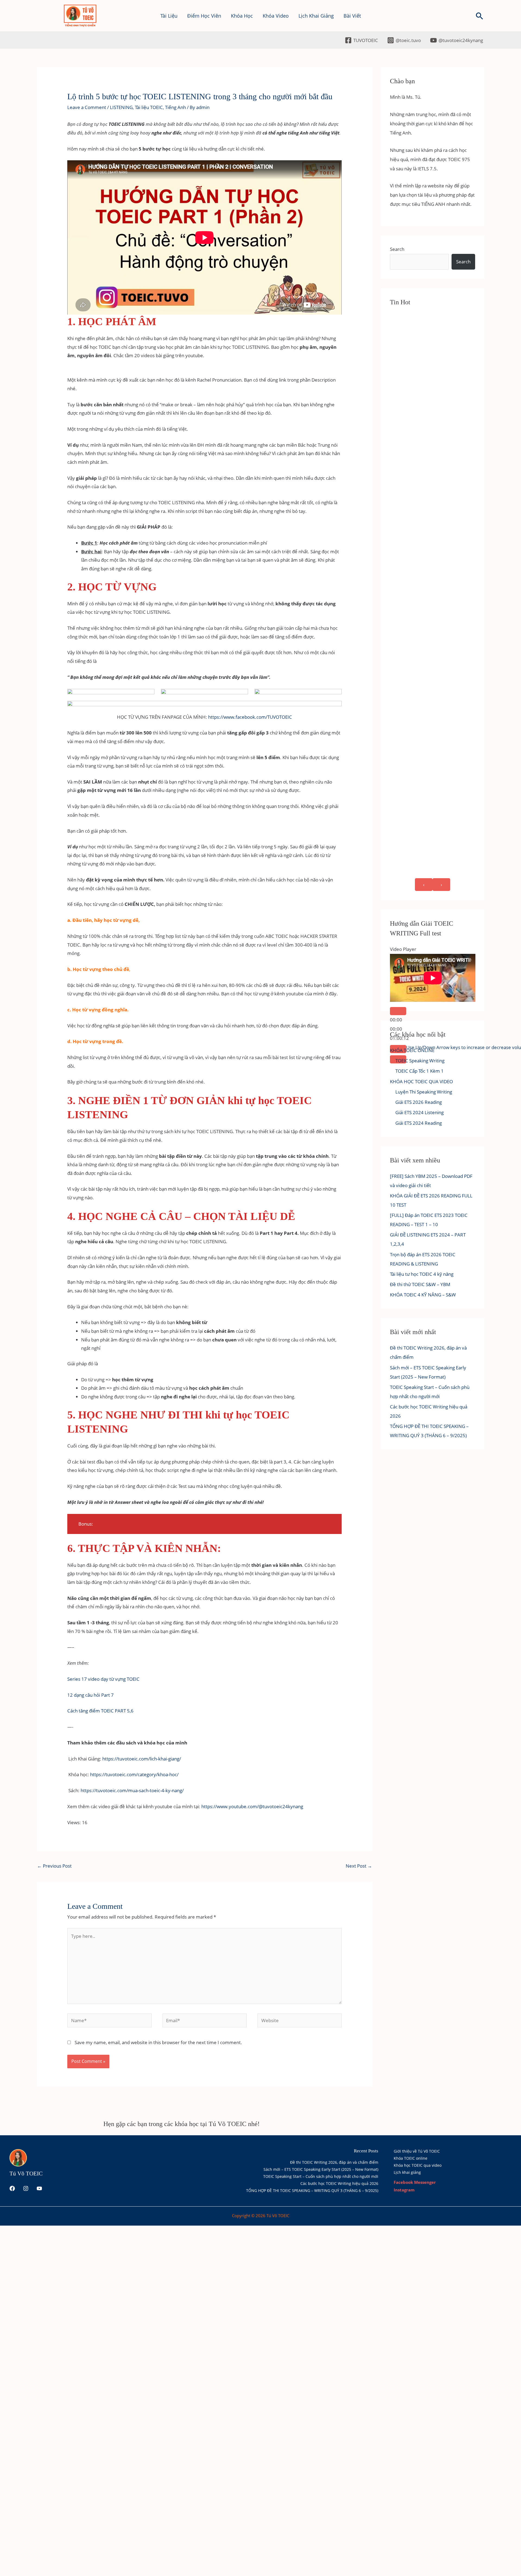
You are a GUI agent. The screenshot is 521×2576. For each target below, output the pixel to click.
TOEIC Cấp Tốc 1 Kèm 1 (420, 1071)
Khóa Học (242, 16)
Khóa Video (276, 16)
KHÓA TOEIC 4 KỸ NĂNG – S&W (423, 1295)
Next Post (359, 1866)
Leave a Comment (87, 107)
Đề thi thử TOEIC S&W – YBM (420, 1284)
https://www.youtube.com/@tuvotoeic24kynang (252, 1806)
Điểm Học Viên (204, 16)
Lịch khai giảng (407, 2172)
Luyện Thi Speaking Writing (424, 1092)
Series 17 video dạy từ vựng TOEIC (103, 1679)
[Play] (398, 1011)
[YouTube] (39, 2188)
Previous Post (54, 1866)
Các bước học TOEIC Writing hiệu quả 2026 (339, 2183)
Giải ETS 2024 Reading (419, 1123)
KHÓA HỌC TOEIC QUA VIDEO (421, 1081)
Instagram (404, 2190)
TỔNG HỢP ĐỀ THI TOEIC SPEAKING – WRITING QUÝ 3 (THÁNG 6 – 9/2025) (312, 2190)
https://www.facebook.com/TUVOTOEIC (250, 717)
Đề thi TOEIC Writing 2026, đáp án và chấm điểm (334, 2162)
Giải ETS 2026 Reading (419, 1102)
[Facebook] (12, 2188)
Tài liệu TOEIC (149, 107)
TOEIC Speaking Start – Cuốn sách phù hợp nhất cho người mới (321, 2176)
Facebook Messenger (415, 2182)
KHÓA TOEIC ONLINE (412, 1050)
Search (397, 249)
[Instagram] (26, 2188)
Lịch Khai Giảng (316, 16)
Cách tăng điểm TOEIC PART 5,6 (100, 1711)
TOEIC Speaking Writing (420, 1061)
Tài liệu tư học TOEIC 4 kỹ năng (422, 1274)
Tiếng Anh (175, 107)
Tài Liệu (169, 16)
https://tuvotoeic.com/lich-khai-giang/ (142, 1759)
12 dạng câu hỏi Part (89, 1695)
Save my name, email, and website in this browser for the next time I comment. (158, 2042)
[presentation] (424, 885)
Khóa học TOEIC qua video (418, 2165)
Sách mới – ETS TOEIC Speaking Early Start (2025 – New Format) (321, 2169)
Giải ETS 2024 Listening (420, 1112)
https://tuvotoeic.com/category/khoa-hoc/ (134, 1774)
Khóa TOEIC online (411, 2158)
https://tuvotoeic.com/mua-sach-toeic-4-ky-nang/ (132, 1790)
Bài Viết (352, 16)
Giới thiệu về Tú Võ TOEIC (417, 2151)
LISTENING (121, 107)
